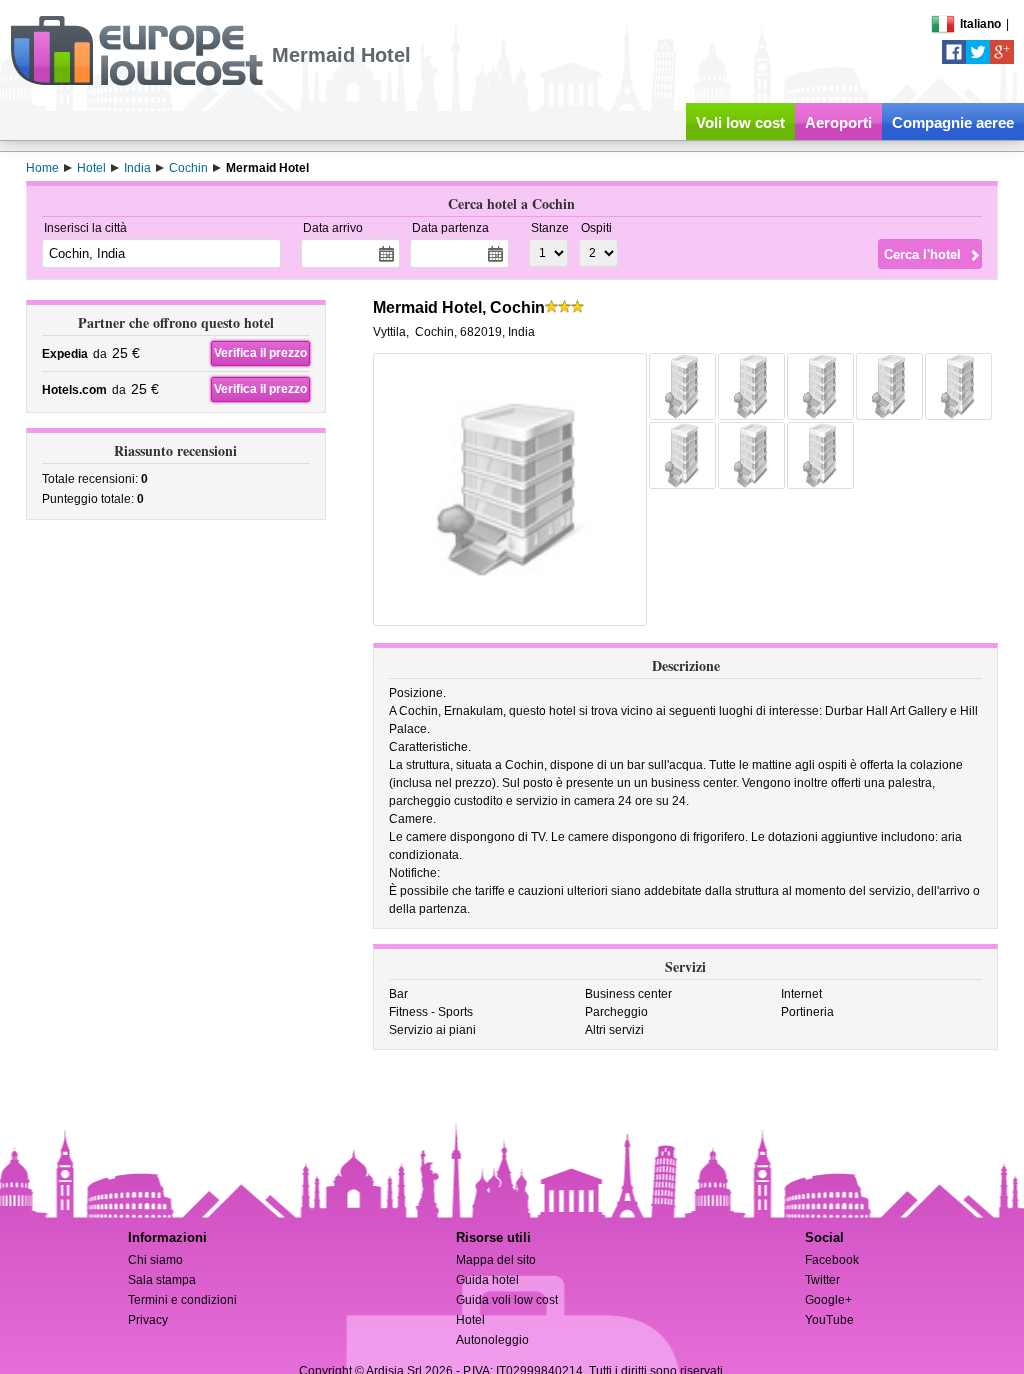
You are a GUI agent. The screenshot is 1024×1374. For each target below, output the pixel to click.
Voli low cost (740, 122)
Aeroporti (838, 122)
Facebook (832, 1260)
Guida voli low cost (507, 1300)
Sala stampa (162, 1280)
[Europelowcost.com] (136, 82)
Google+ (828, 1300)
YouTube (829, 1320)
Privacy (148, 1320)
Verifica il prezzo (260, 353)
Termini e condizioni (182, 1300)
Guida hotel (487, 1280)
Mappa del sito (496, 1260)
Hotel (470, 1320)
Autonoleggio (492, 1340)
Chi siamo (155, 1260)
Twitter (822, 1280)
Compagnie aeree (953, 122)
